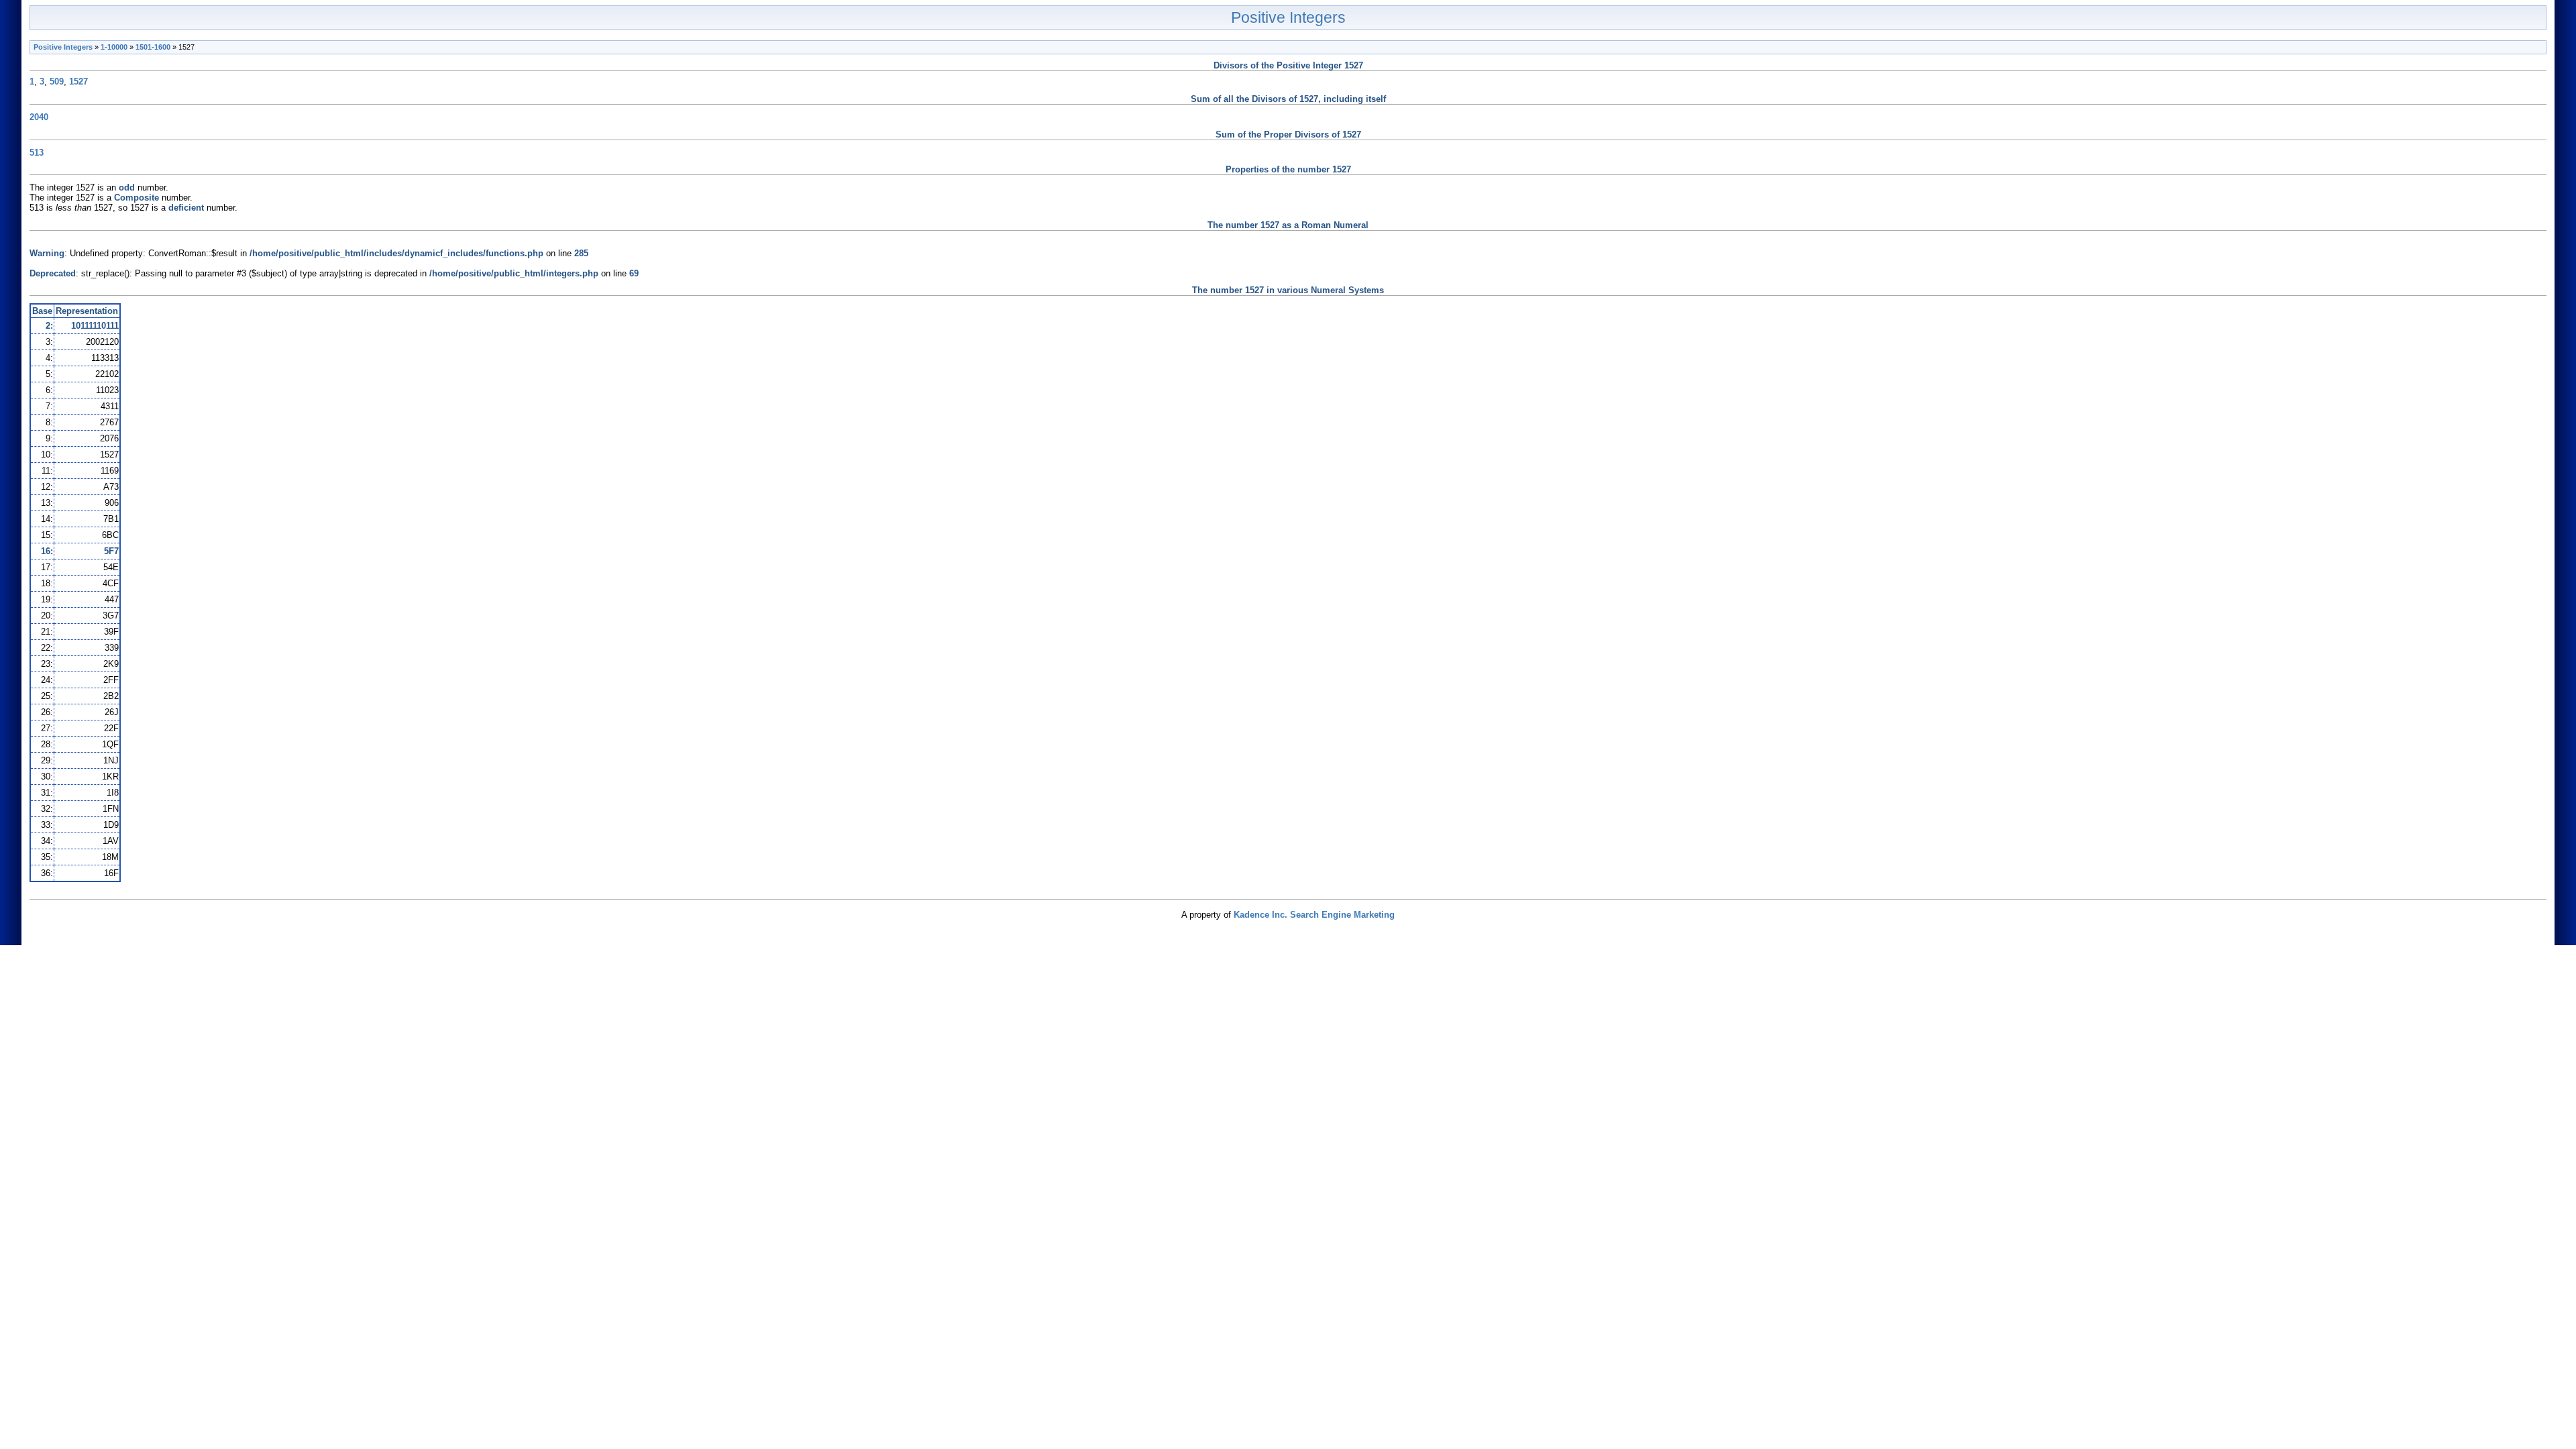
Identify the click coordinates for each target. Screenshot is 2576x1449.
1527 (78, 82)
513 (37, 153)
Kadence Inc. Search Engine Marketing (1314, 915)
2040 (39, 117)
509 (57, 82)
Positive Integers (1288, 17)
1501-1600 (153, 47)
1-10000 (114, 47)
